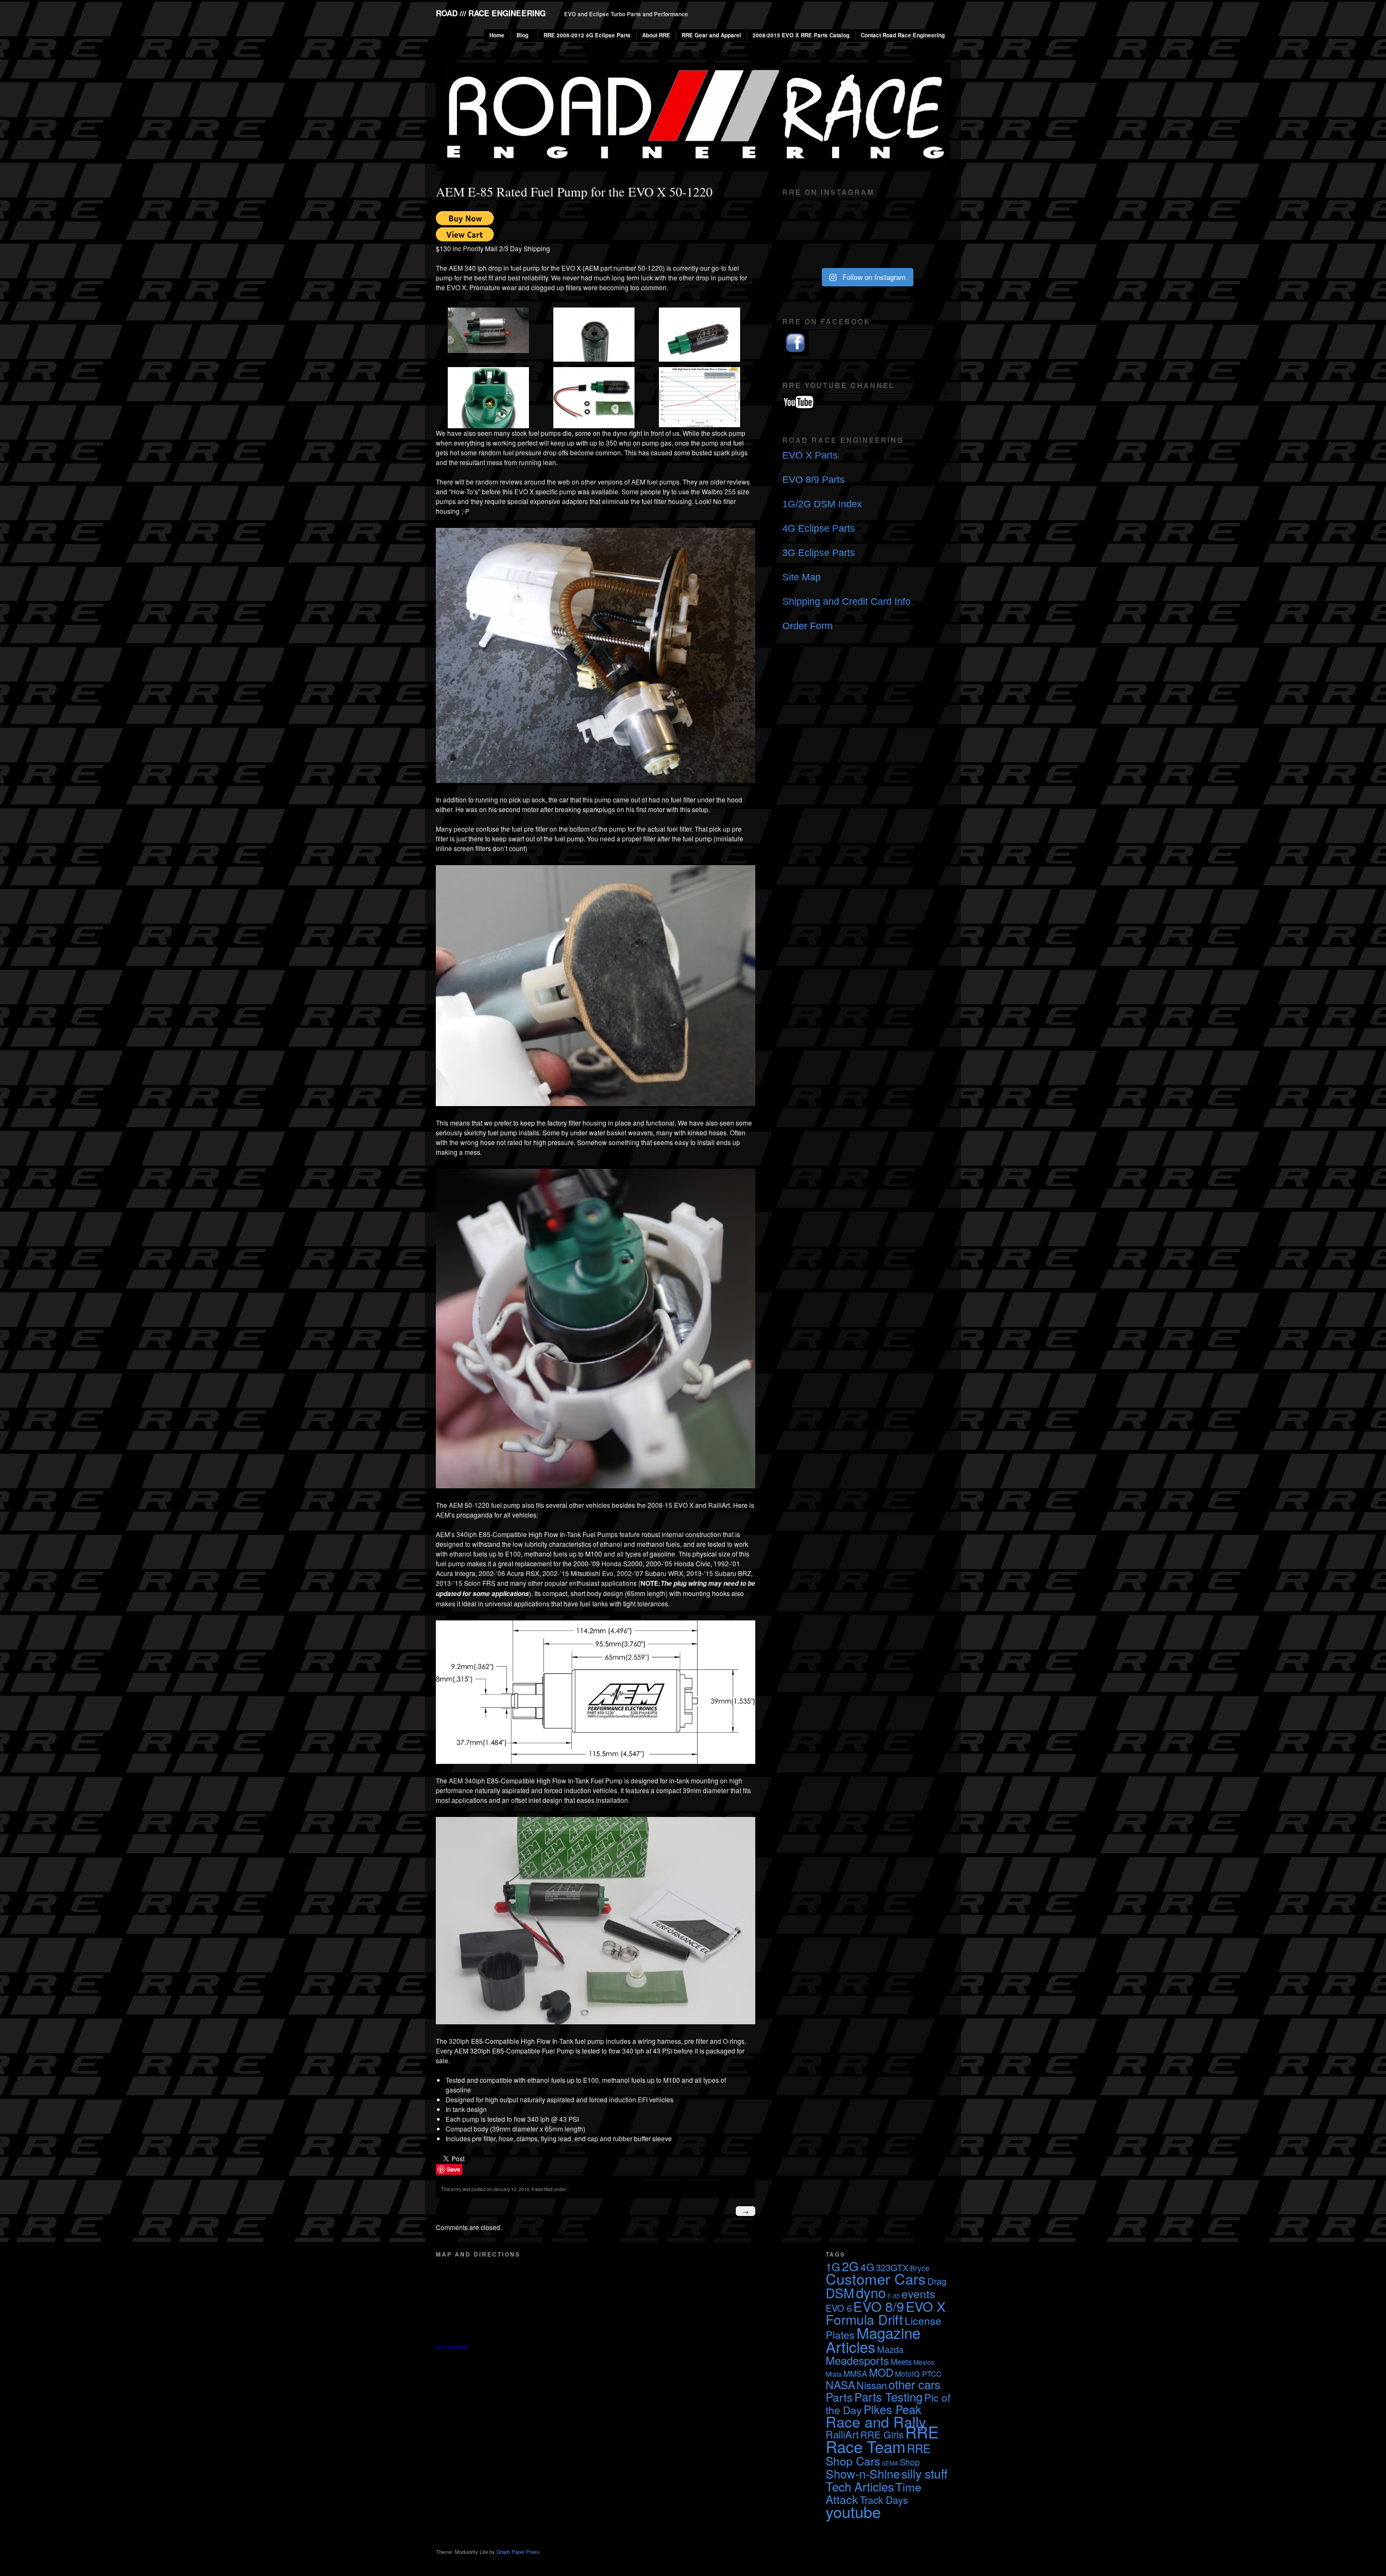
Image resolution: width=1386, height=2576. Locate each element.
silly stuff (924, 2473)
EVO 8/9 (879, 2306)
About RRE (656, 35)
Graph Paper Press (518, 2552)
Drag (937, 2281)
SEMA (890, 2463)
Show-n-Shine (863, 2473)
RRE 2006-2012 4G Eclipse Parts (587, 35)
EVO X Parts (810, 455)
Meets (901, 2361)
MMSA (855, 2373)
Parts (839, 2397)
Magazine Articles (873, 2339)
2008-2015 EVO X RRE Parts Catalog (801, 35)
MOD (881, 2372)
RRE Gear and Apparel (711, 35)
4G (867, 2267)
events (918, 2293)
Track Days (884, 2500)
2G (850, 2266)
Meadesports (857, 2360)
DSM (840, 2293)
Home (497, 35)
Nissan (872, 2385)
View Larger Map (452, 2347)
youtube (853, 2511)
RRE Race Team (882, 2439)
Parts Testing (888, 2397)
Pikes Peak (893, 2409)
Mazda (890, 2349)
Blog (522, 35)
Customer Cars (876, 2278)
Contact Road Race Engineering (903, 35)
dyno (871, 2292)
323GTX (892, 2267)
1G (833, 2267)
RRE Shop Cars (878, 2454)
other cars (914, 2384)
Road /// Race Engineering (491, 13)
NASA (840, 2385)
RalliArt (842, 2434)
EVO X (926, 2306)
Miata (834, 2374)
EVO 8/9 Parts (813, 480)
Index (850, 504)
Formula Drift (864, 2319)
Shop (910, 2462)
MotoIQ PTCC (918, 2374)
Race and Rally (876, 2421)
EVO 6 (839, 2308)
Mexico (924, 2362)
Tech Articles (860, 2486)
